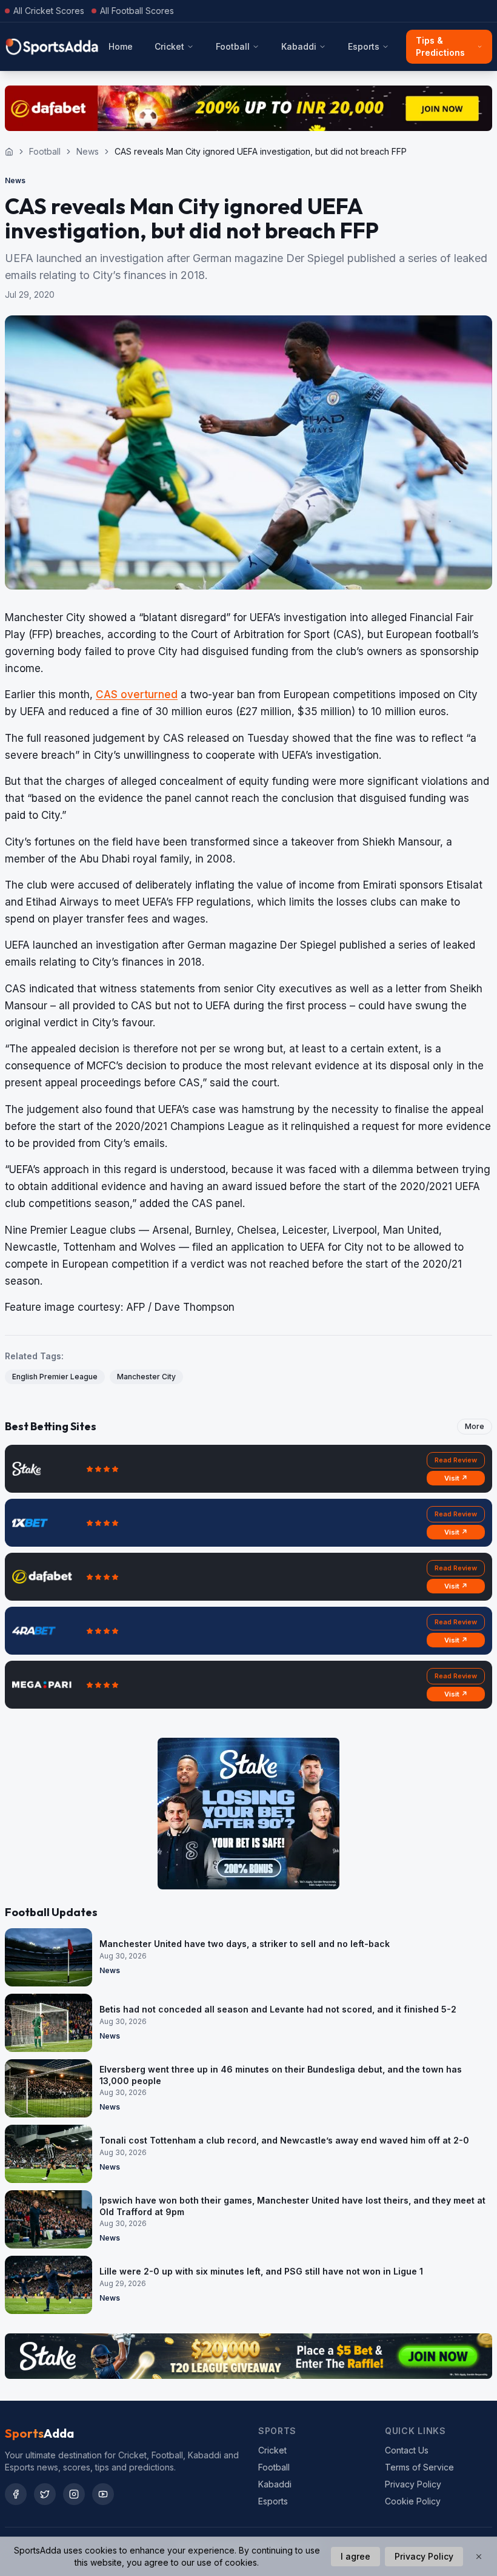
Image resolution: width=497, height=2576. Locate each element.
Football (233, 46)
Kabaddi (299, 46)
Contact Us (407, 2450)
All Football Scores (137, 11)
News (88, 151)
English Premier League (55, 1377)
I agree (355, 2556)
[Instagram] (74, 2494)
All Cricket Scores (49, 11)
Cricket (169, 46)
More (475, 1426)
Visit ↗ (456, 1478)
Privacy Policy (413, 2484)
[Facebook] (16, 2494)
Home (121, 46)
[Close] (479, 2557)
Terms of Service (419, 2467)
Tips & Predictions (440, 46)
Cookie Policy (413, 2501)
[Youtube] (103, 2494)
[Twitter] (45, 2494)
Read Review (456, 1460)
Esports (364, 46)
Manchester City (146, 1377)
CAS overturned (137, 694)
